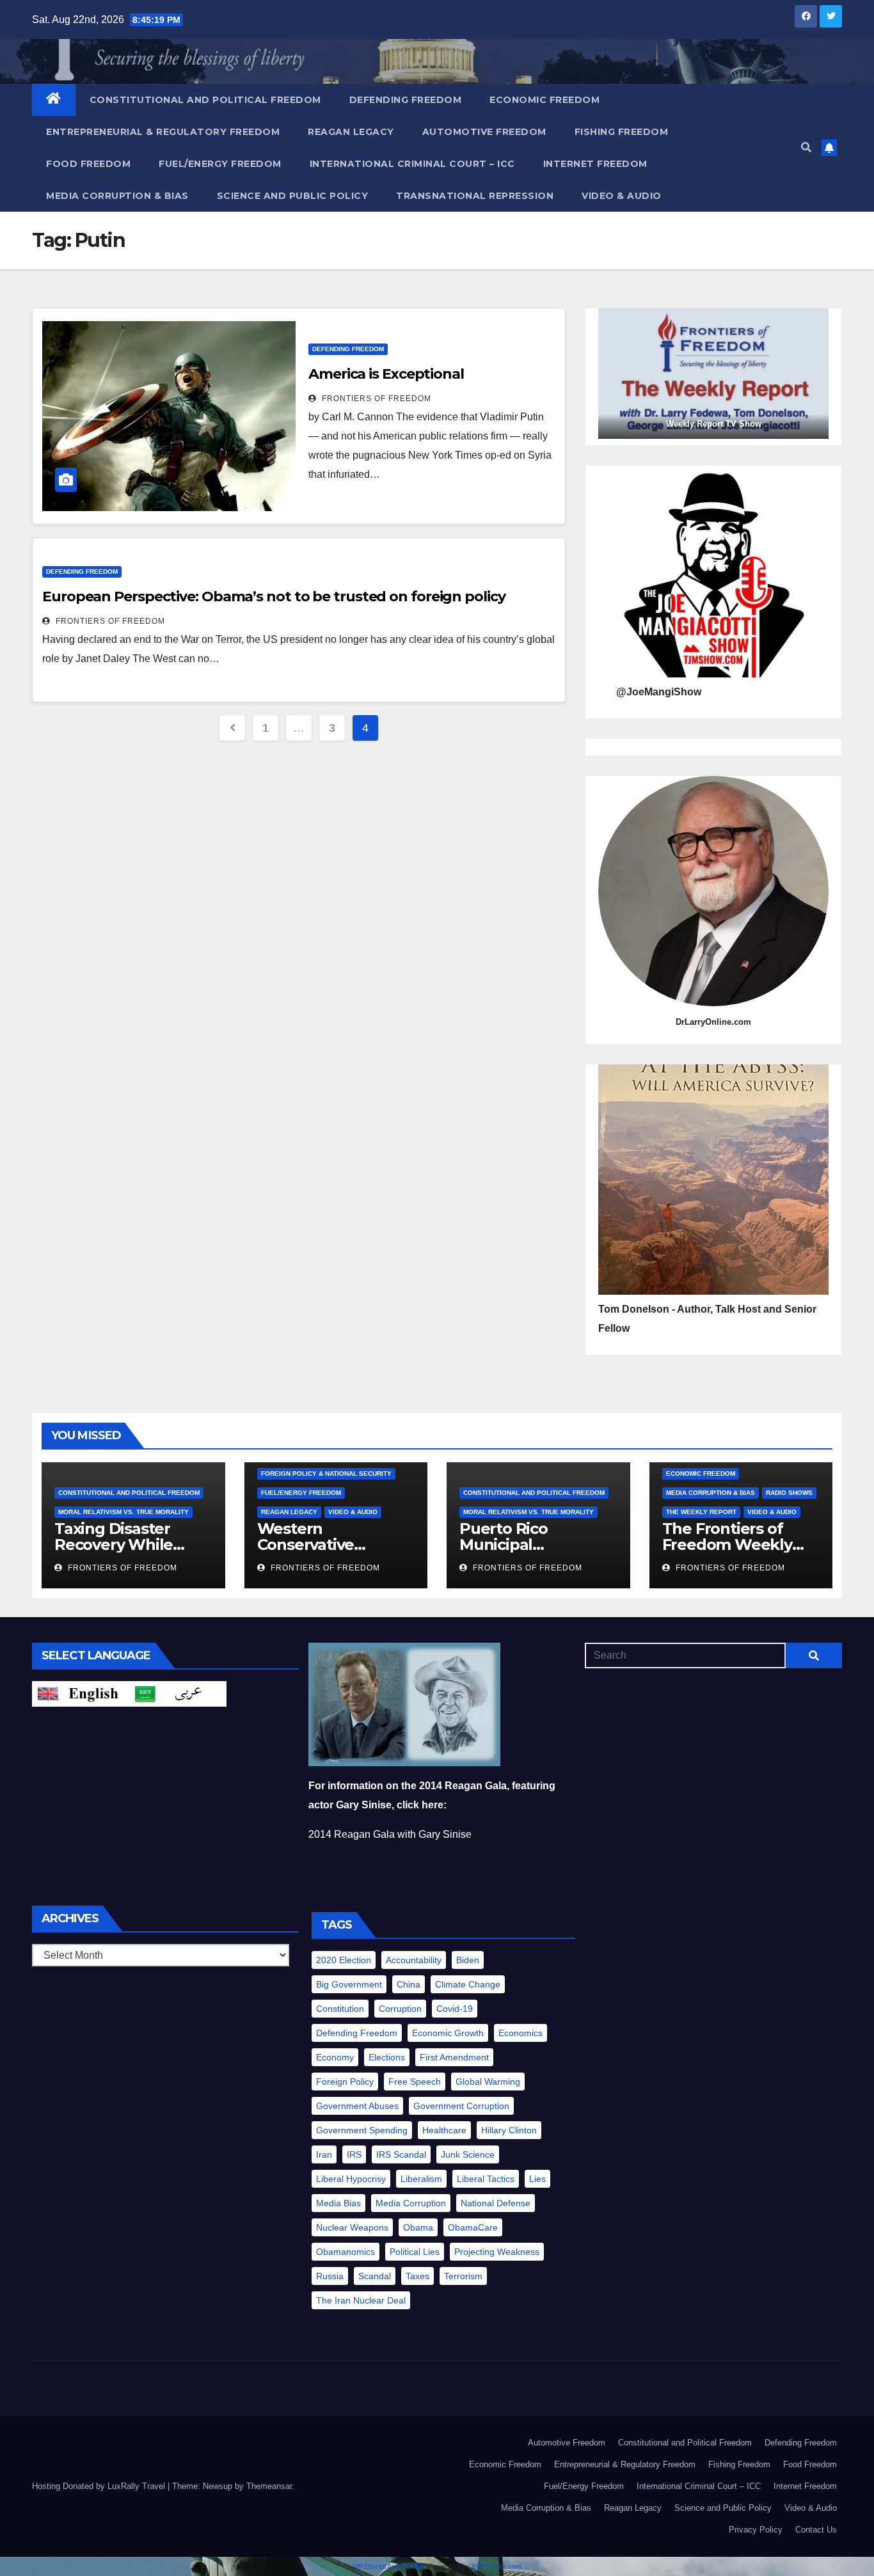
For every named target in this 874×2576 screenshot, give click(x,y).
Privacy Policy (756, 2530)
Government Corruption (461, 2106)
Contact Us (816, 2530)
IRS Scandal (401, 2154)
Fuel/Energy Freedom (220, 164)
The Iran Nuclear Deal (361, 2300)
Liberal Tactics (486, 2179)
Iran (324, 2154)
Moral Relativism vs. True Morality (123, 1512)
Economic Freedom (544, 100)
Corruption (400, 2009)
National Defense (496, 2203)
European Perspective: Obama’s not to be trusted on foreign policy (274, 597)
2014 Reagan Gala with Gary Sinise (390, 1834)
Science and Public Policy (293, 196)
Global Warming (488, 2082)
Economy (335, 2057)
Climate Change (468, 1984)
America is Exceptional (386, 374)
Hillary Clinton (509, 2130)
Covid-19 (455, 2009)
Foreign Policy (345, 2082)
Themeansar (269, 2486)
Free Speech (415, 2082)
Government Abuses (357, 2106)
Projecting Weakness (497, 2252)
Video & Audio (622, 196)
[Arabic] (178, 1694)
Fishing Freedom (622, 132)
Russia (330, 2276)
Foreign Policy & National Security (326, 1474)
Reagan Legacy (351, 132)
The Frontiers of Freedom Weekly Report (727, 1545)
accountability (414, 1960)
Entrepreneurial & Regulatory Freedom (163, 132)
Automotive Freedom (484, 132)
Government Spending (362, 2130)
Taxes (417, 2276)
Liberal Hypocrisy (351, 2179)
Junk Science (468, 2154)
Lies (537, 2179)
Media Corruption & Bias (117, 196)
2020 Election (344, 1960)
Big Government (349, 1984)
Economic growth (448, 2033)
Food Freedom (88, 164)
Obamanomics (346, 2252)
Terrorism (463, 2276)
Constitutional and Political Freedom (205, 100)
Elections (387, 2057)
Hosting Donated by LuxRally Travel (100, 2486)
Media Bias (338, 2203)
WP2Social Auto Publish (389, 2566)
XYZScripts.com (496, 2566)
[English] (81, 1694)
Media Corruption (411, 2203)
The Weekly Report (701, 1512)
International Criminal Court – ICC (412, 164)
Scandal (375, 2276)
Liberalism (421, 2179)
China (409, 1984)
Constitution (340, 2009)
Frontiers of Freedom (375, 399)
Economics (520, 2033)
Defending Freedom (406, 100)
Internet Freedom (595, 164)
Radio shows (789, 1493)
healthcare (444, 2130)
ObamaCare (473, 2227)
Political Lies (415, 2252)
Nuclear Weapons (352, 2227)
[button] (806, 147)
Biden (468, 1960)
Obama (418, 2227)
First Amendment (454, 2057)
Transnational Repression (475, 196)
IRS (354, 2154)
